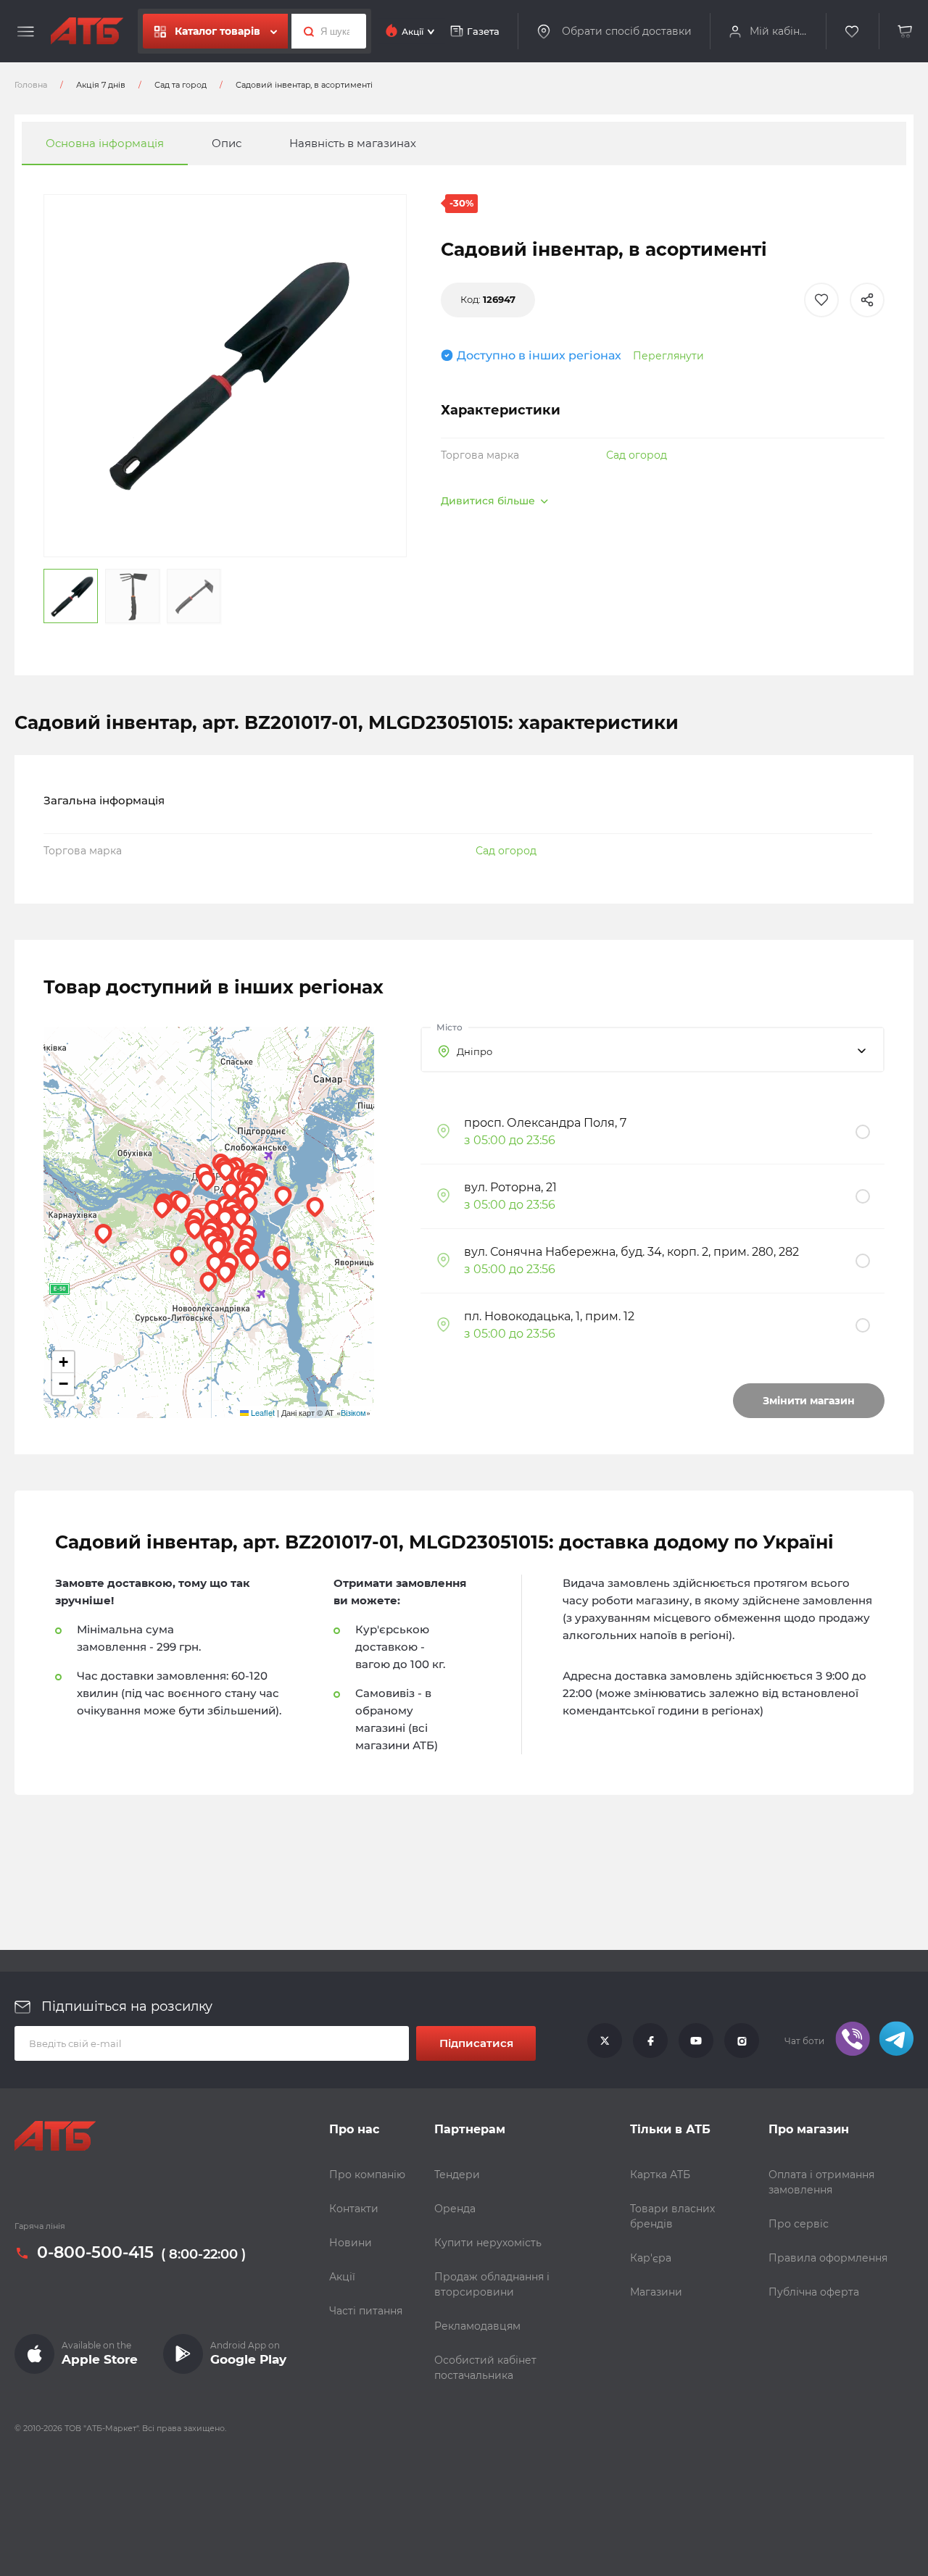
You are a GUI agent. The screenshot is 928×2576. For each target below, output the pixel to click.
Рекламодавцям (477, 2326)
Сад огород (637, 455)
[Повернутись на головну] (87, 31)
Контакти (354, 2209)
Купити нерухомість (488, 2243)
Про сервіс (799, 2224)
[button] (282, 1261)
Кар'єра (651, 2258)
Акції (342, 2277)
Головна (31, 85)
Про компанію (367, 2175)
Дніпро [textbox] (475, 1051)
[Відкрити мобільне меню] (26, 32)
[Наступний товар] (803, 1239)
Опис (227, 143)
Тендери (457, 2175)
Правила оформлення (828, 2258)
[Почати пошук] (305, 31)
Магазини (656, 2292)
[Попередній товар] (125, 1239)
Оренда (455, 2209)
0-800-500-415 (95, 2254)
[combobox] (652, 1050)
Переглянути (668, 356)
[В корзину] (906, 32)
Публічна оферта (814, 2292)
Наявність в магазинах (353, 143)
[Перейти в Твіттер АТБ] (605, 2041)
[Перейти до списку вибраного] (853, 32)
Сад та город (181, 85)
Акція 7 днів (101, 85)
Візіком (353, 1412)
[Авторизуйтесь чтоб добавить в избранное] (821, 300)
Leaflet (262, 1412)
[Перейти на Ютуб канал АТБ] (696, 2041)
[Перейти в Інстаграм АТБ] (742, 2041)
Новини (351, 2243)
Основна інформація (105, 143)
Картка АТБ (660, 2175)
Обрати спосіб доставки (627, 31)
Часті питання (366, 2311)
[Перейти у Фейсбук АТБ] (650, 2041)
